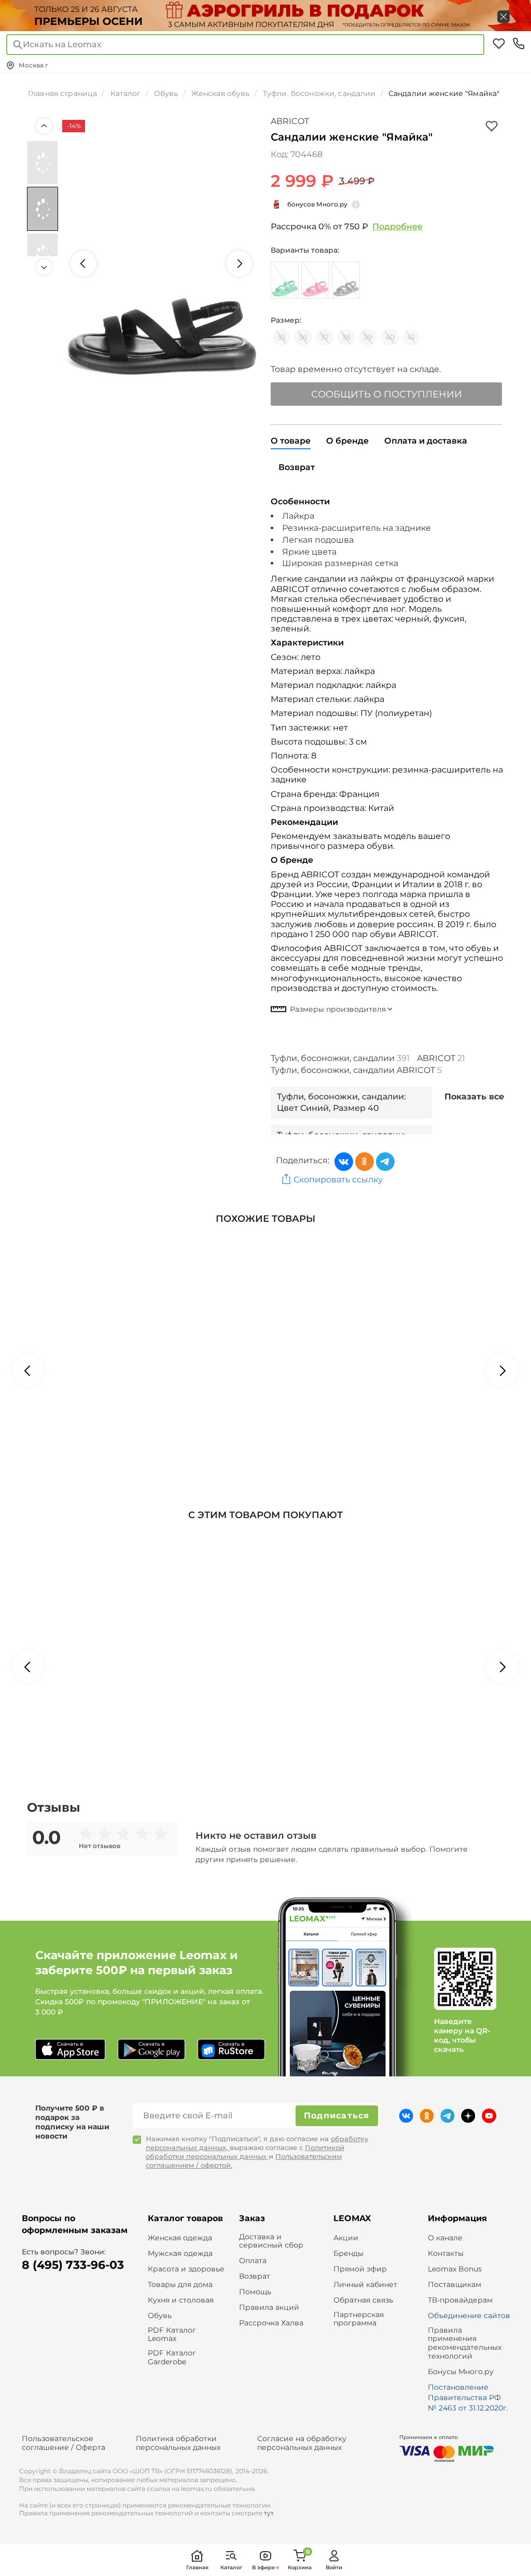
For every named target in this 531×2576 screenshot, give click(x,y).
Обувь (160, 2316)
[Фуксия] (315, 280)
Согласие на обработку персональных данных (302, 2443)
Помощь (255, 2292)
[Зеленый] (285, 280)
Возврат (255, 2276)
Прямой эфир (360, 2269)
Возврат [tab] (297, 467)
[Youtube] (489, 2116)
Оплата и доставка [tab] (426, 441)
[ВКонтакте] (344, 1162)
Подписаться (337, 2116)
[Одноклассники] (365, 1162)
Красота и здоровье (186, 2269)
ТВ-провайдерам (460, 2300)
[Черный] (346, 280)
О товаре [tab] (291, 441)
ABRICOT (290, 121)
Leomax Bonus (455, 2269)
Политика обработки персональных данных (178, 2443)
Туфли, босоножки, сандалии (340, 1058)
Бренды (348, 2254)
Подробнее (397, 226)
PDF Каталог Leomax (172, 2335)
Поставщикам (455, 2285)
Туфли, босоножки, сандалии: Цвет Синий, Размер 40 (341, 1102)
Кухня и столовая (181, 2300)
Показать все (474, 1097)
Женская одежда (180, 2238)
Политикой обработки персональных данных (245, 2152)
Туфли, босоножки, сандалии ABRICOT (356, 1070)
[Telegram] (385, 1162)
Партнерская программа (359, 2319)
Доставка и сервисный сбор (271, 2241)
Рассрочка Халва (271, 2323)
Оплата (253, 2261)
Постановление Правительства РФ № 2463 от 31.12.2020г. (468, 2398)
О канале (445, 2238)
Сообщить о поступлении (387, 394)
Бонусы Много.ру (461, 2372)
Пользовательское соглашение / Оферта (64, 2443)
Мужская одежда (180, 2254)
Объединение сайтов (469, 2316)
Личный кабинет (365, 2285)
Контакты (446, 2254)
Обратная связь (363, 2300)
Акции (346, 2238)
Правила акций (269, 2308)
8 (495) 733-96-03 (73, 2265)
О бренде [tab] (347, 441)
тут (269, 2513)
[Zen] (468, 2116)
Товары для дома (180, 2285)
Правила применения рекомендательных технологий (465, 2343)
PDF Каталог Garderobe (172, 2358)
